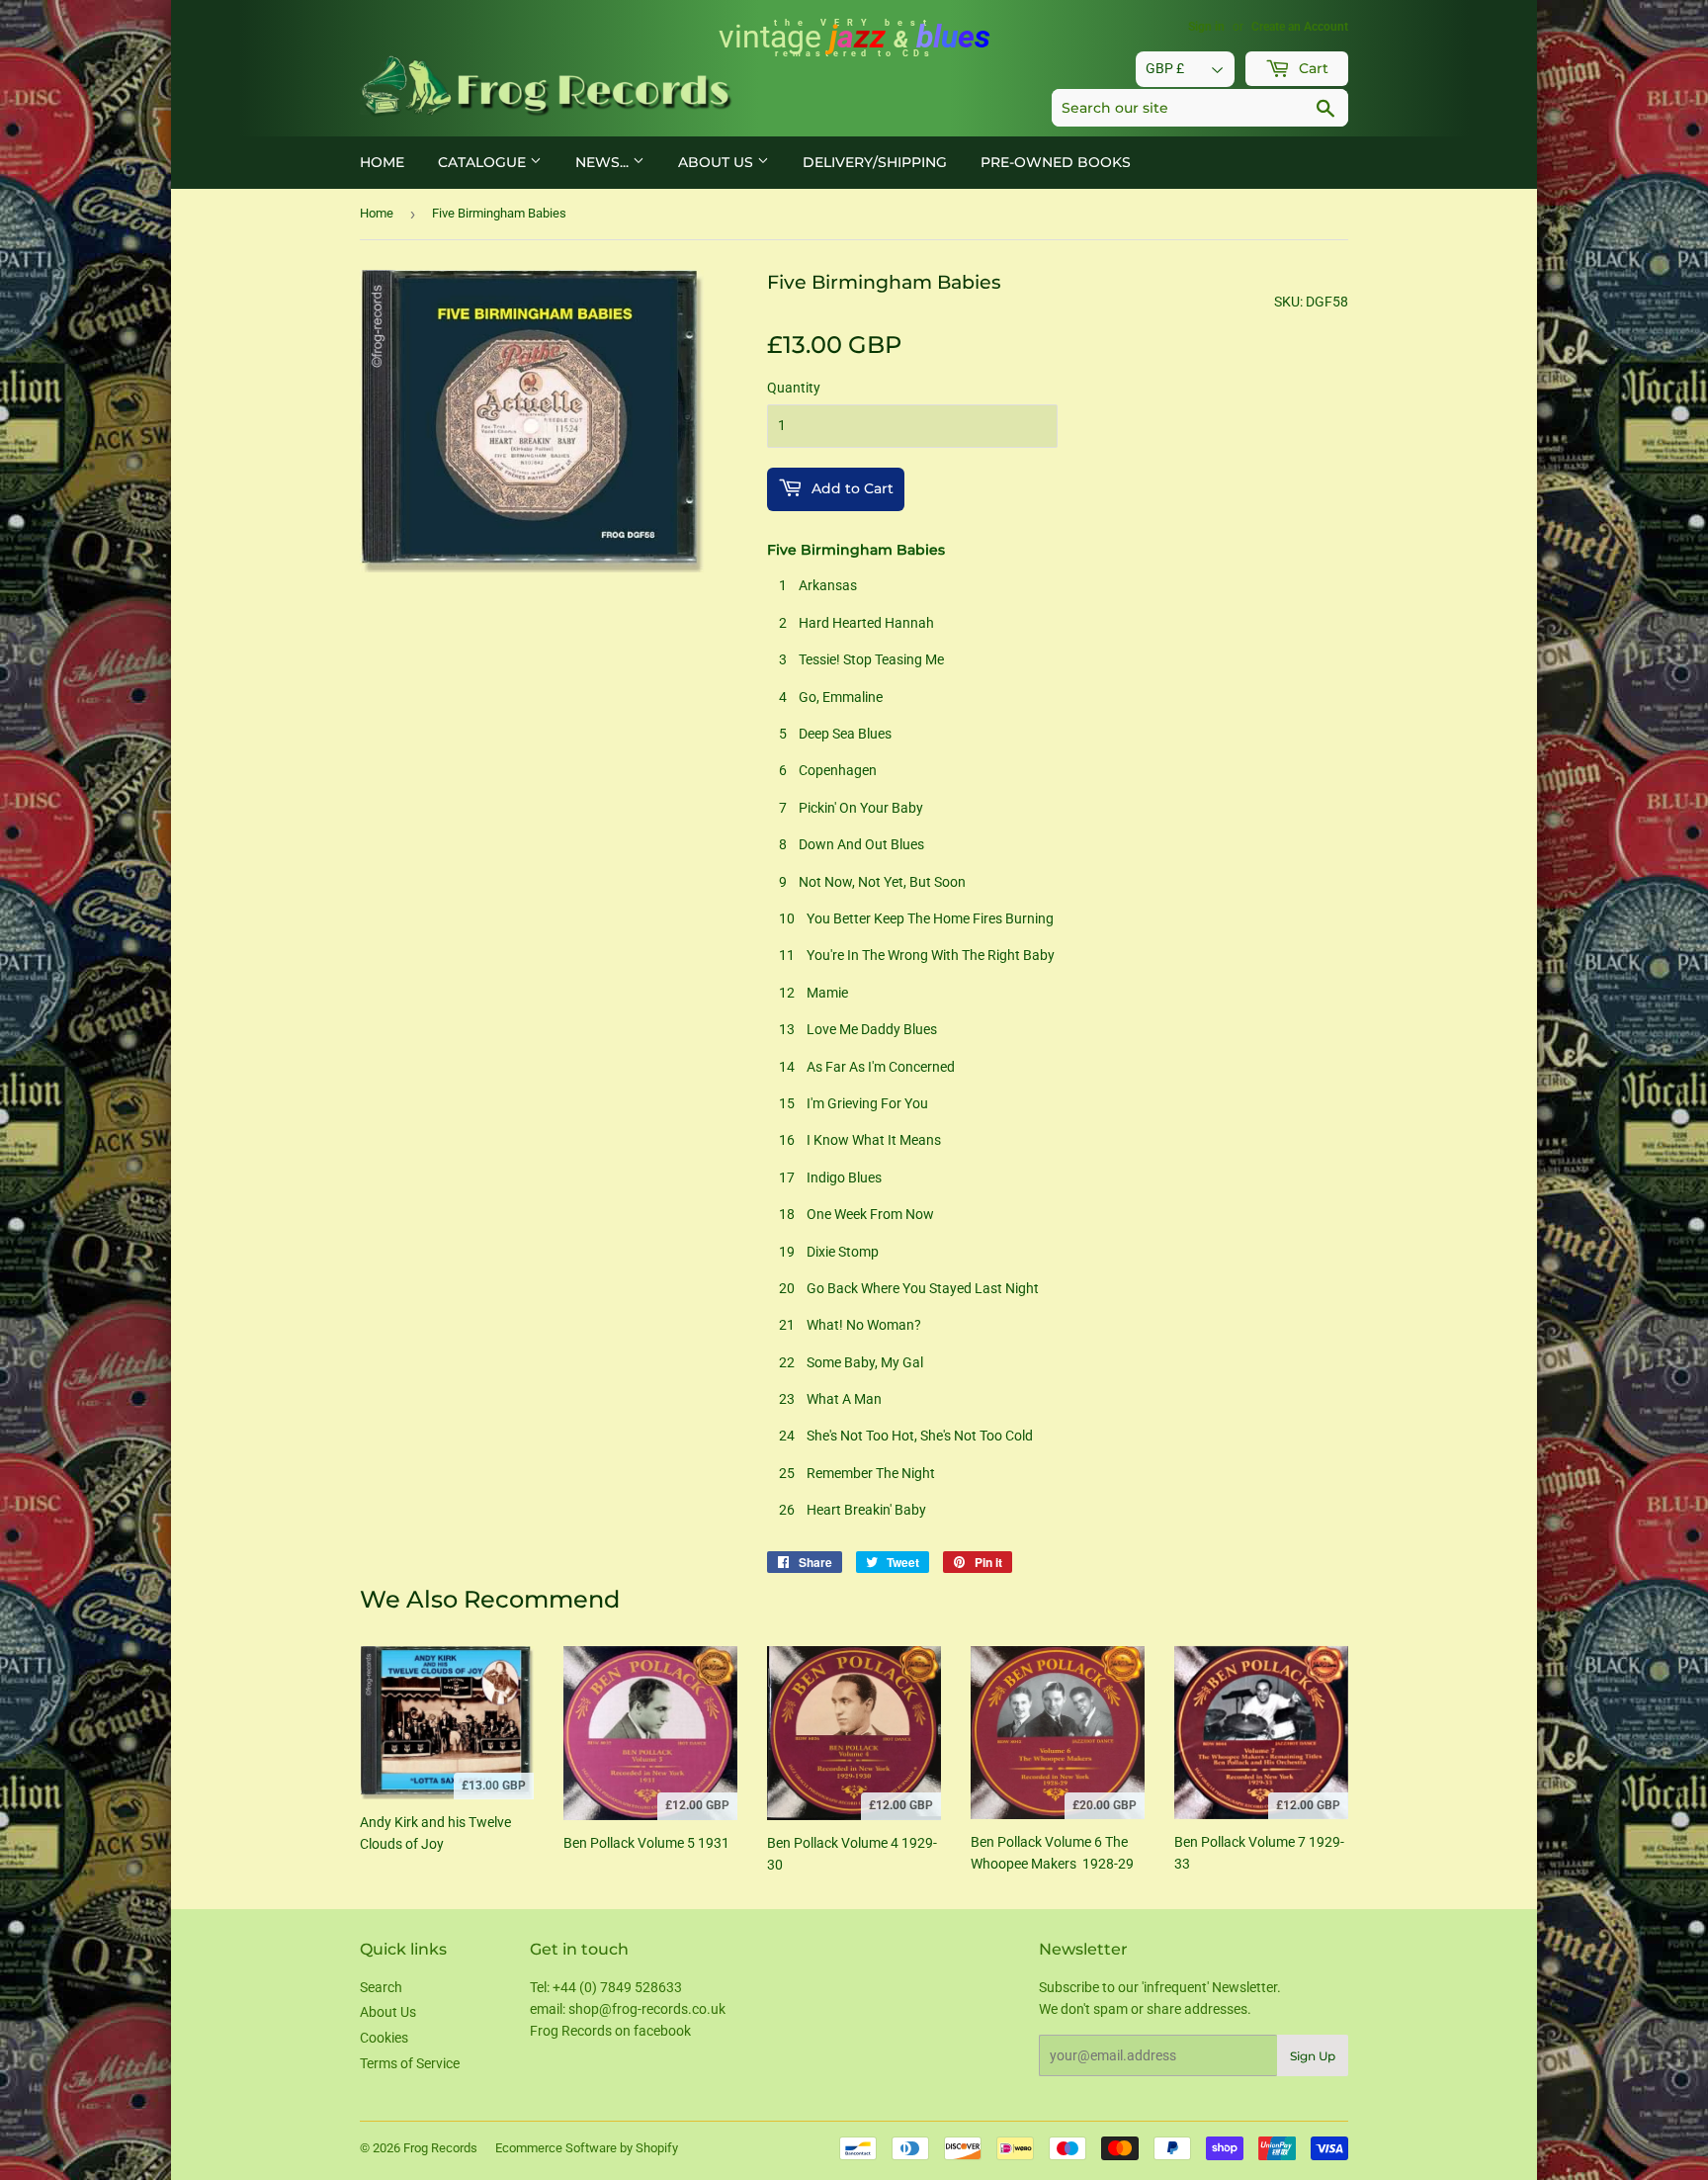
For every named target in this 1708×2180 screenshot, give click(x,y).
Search (381, 1987)
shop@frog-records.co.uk (647, 2009)
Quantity (794, 388)
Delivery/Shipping (875, 162)
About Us (718, 162)
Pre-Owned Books (1056, 162)
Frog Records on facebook (610, 2031)
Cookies (384, 2038)
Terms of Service (410, 2063)
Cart (1312, 68)
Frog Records (440, 2148)
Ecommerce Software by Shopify (587, 2148)
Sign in (1206, 27)
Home (382, 162)
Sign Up (1313, 2056)
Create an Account (1300, 27)
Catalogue (484, 162)
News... (604, 162)
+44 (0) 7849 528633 (617, 1987)
